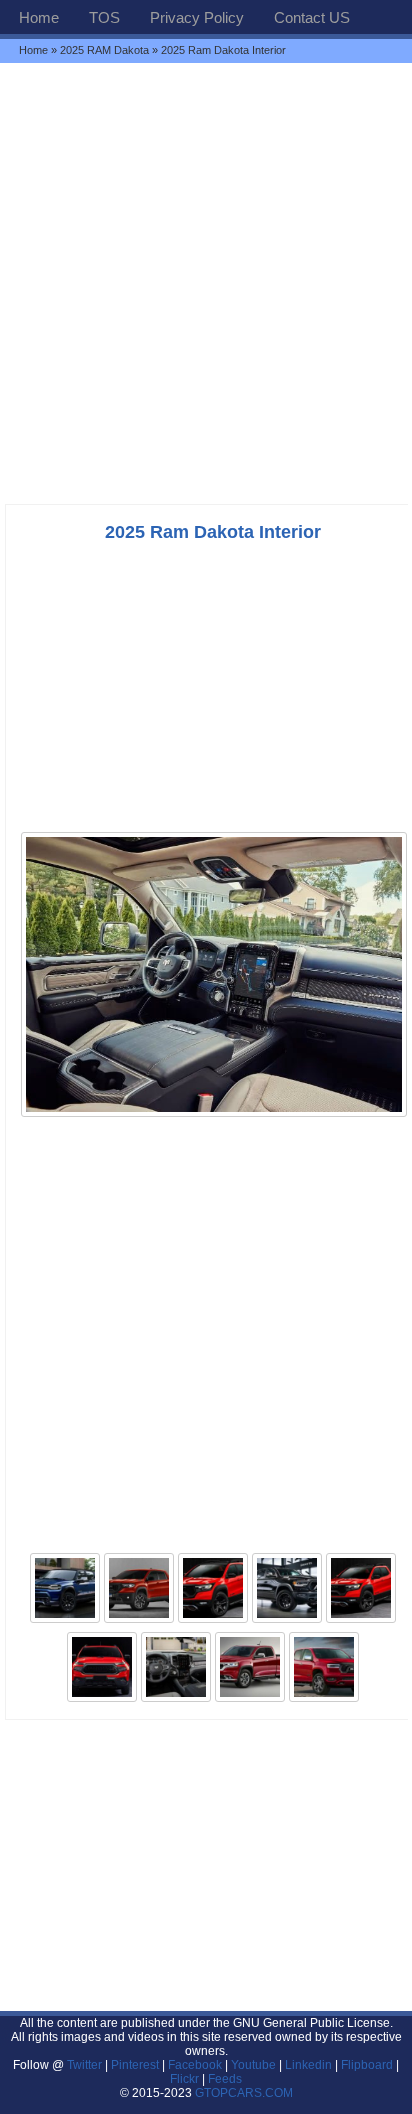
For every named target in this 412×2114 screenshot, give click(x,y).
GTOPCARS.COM (244, 2093)
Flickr (184, 2079)
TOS (104, 17)
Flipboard (367, 2065)
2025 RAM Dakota (104, 50)
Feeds (225, 2079)
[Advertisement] (206, 283)
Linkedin (308, 2065)
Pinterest (135, 2065)
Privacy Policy (197, 17)
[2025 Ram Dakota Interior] (214, 1115)
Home (39, 17)
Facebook (195, 2065)
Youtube (253, 2065)
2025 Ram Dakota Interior (213, 532)
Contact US (312, 17)
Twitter (86, 2065)
